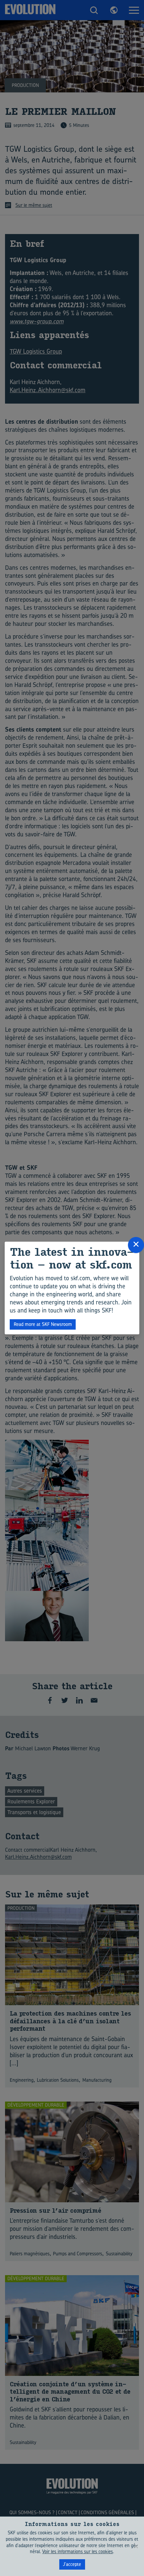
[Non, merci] (136, 2546)
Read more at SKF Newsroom (43, 1324)
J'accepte (72, 2564)
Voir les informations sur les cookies (78, 2551)
